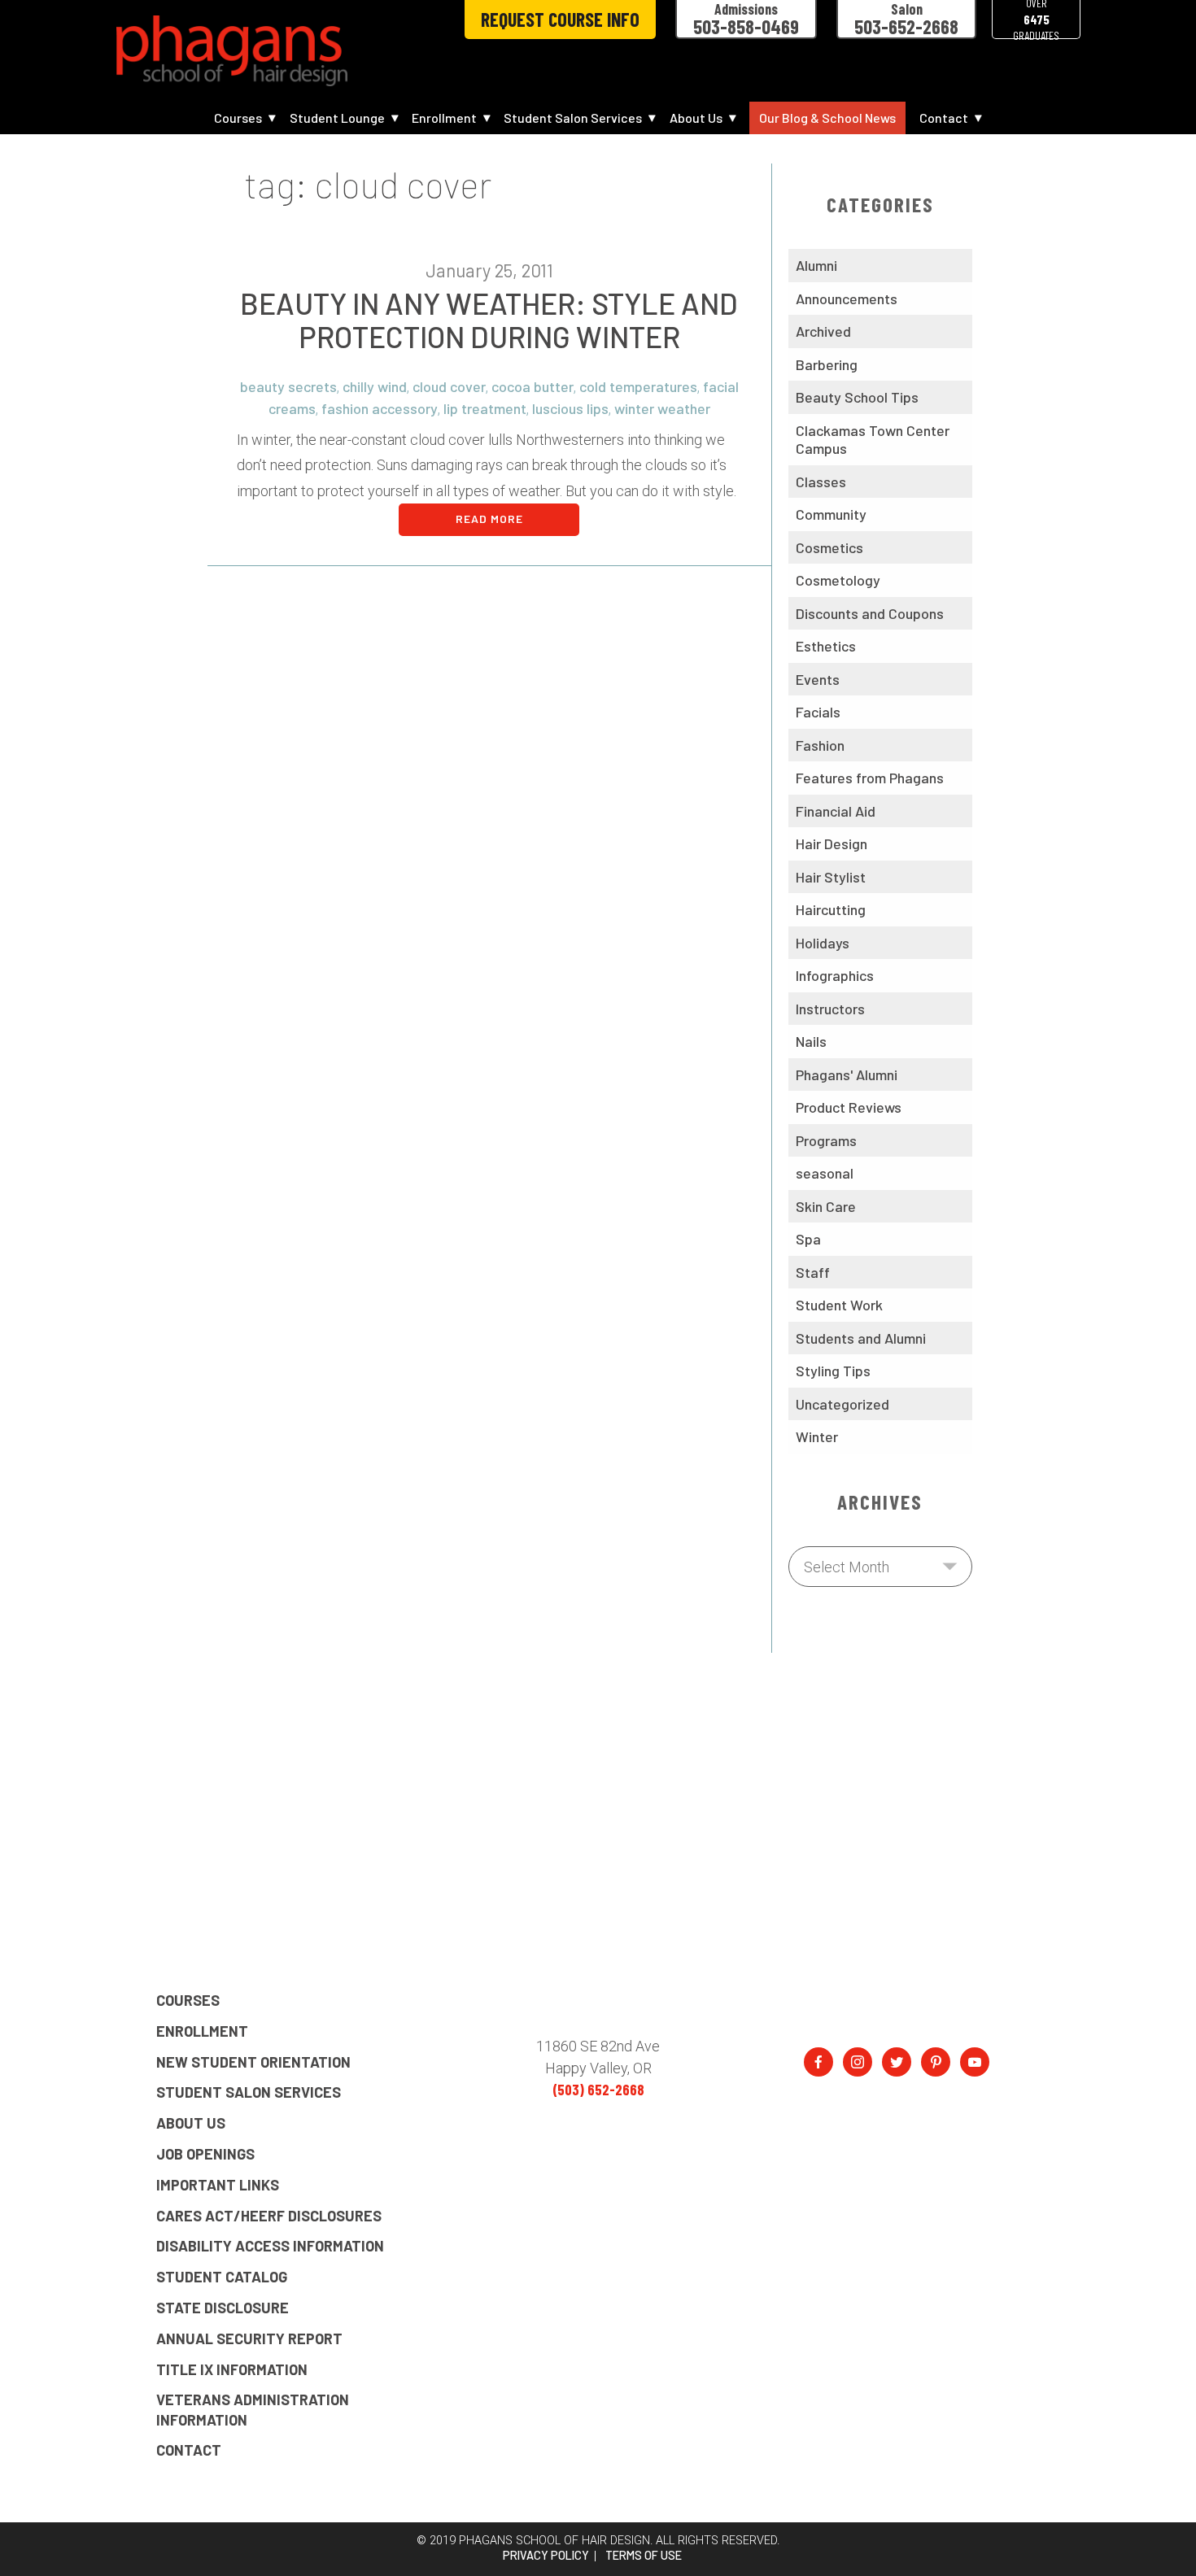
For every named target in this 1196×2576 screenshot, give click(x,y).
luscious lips (570, 408)
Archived (823, 331)
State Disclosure (223, 2308)
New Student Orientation (253, 2062)
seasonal (825, 1173)
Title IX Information (232, 2369)
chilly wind (375, 386)
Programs (826, 1140)
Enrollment (444, 118)
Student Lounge (337, 118)
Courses (238, 118)
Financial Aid (836, 811)
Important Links (218, 2185)
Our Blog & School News (827, 118)
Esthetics (826, 646)
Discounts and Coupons (870, 613)
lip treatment (485, 408)
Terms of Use (644, 2556)
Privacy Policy (546, 2556)
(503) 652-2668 (598, 2090)
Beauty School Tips (857, 397)
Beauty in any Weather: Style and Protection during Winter (489, 320)
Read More (489, 519)
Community (831, 514)
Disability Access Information (270, 2246)
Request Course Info (560, 19)
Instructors (830, 1009)
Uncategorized (842, 1404)
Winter (817, 1436)
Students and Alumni (861, 1338)
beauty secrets (288, 386)
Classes (821, 482)
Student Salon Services (573, 118)
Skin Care (826, 1206)
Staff (813, 1272)
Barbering (827, 364)
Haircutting (831, 909)
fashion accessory (380, 408)
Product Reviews (849, 1107)
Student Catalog (222, 2277)
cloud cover (449, 386)
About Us (696, 118)
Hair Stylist (831, 877)
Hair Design (832, 843)
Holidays (823, 943)
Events (818, 679)
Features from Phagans (870, 778)
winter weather (662, 408)
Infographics (835, 975)
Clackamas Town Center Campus (873, 440)
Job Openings (205, 2154)
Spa (808, 1239)
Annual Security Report (249, 2338)
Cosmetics (829, 547)
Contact (944, 118)
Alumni (816, 265)
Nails (811, 1041)
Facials (818, 712)
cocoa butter (533, 386)
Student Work (839, 1305)
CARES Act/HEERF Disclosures (269, 2216)
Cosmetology (838, 580)
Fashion (820, 745)
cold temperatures (638, 386)
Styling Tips (833, 1371)
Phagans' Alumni (847, 1074)
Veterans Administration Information (253, 2409)
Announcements (847, 299)
